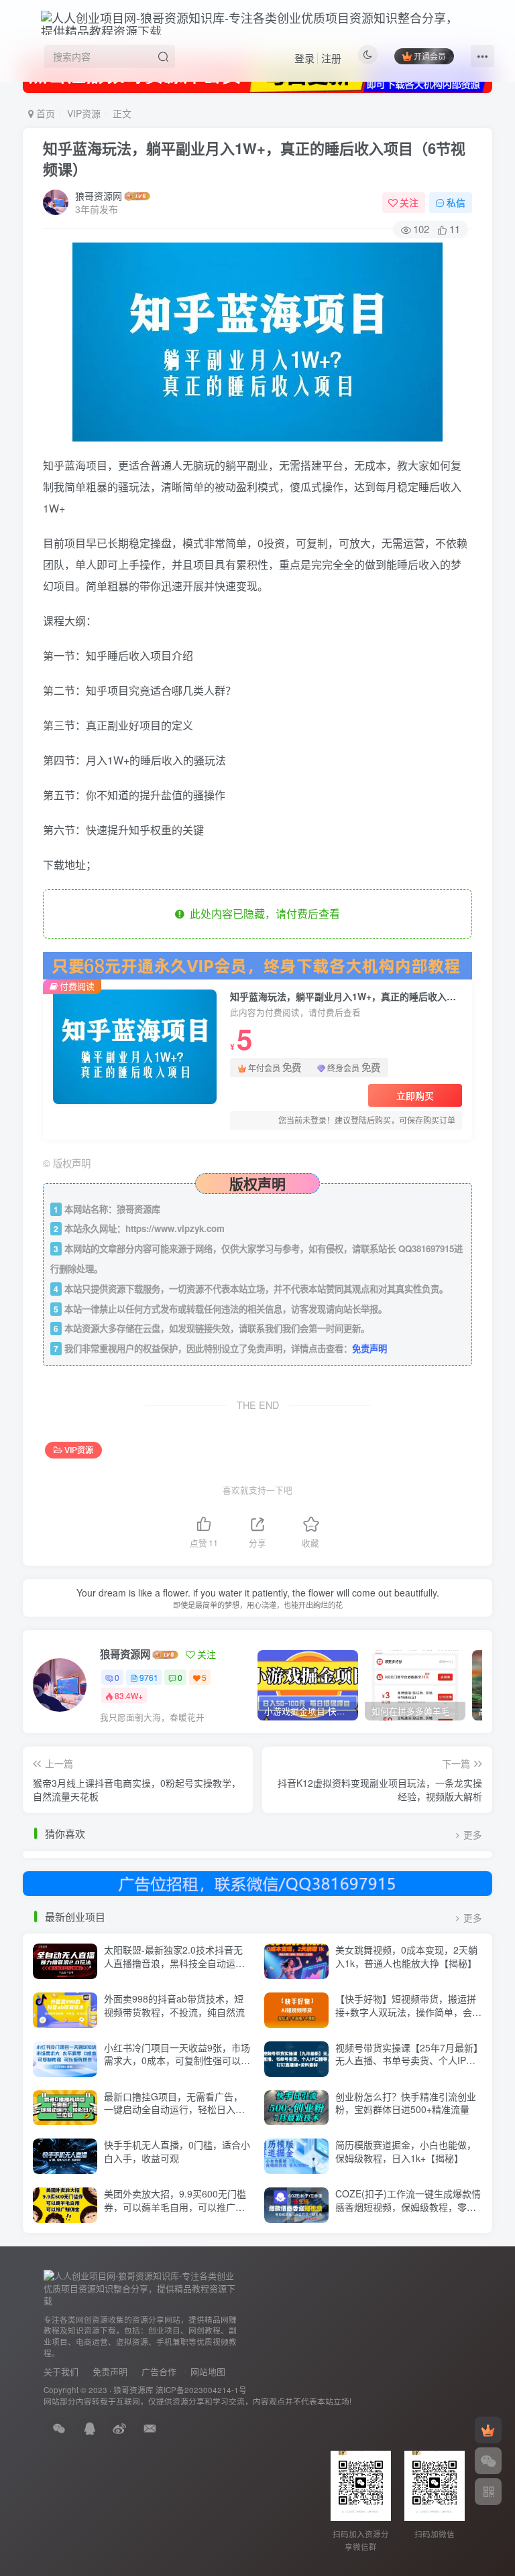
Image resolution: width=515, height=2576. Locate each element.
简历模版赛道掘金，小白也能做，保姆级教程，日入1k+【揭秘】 (406, 2151)
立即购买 (415, 1095)
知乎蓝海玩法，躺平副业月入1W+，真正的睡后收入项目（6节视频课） (254, 158)
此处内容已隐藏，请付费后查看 (262, 913)
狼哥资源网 (99, 196)
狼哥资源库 (133, 2390)
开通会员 (430, 56)
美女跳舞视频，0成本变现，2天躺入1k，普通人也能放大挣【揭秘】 (406, 1956)
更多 (472, 1835)
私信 (456, 202)
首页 (44, 113)
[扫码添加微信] (488, 2461)
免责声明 (369, 1348)
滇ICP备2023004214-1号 (201, 2390)
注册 (331, 58)
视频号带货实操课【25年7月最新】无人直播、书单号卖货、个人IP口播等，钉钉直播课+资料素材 (407, 2060)
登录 (304, 58)
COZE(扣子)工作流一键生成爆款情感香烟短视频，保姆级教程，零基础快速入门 (408, 2207)
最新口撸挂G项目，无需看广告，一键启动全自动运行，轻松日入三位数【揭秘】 (174, 2109)
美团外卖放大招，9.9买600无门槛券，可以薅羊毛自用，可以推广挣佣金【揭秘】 (175, 2207)
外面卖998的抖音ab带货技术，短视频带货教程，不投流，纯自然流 (174, 2005)
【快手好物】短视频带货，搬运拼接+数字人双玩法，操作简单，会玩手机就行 (408, 2012)
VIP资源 (84, 113)
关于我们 (61, 2371)
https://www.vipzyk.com (175, 1228)
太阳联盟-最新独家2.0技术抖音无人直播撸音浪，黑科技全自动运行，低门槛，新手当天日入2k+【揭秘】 (173, 1969)
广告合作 (159, 2371)
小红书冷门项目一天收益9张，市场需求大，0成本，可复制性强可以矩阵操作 (177, 2060)
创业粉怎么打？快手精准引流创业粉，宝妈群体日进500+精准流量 (406, 2103)
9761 (149, 1677)
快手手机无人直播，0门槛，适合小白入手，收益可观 (177, 2151)
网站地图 (208, 2371)
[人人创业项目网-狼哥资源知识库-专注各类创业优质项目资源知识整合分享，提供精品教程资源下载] (141, 2287)
